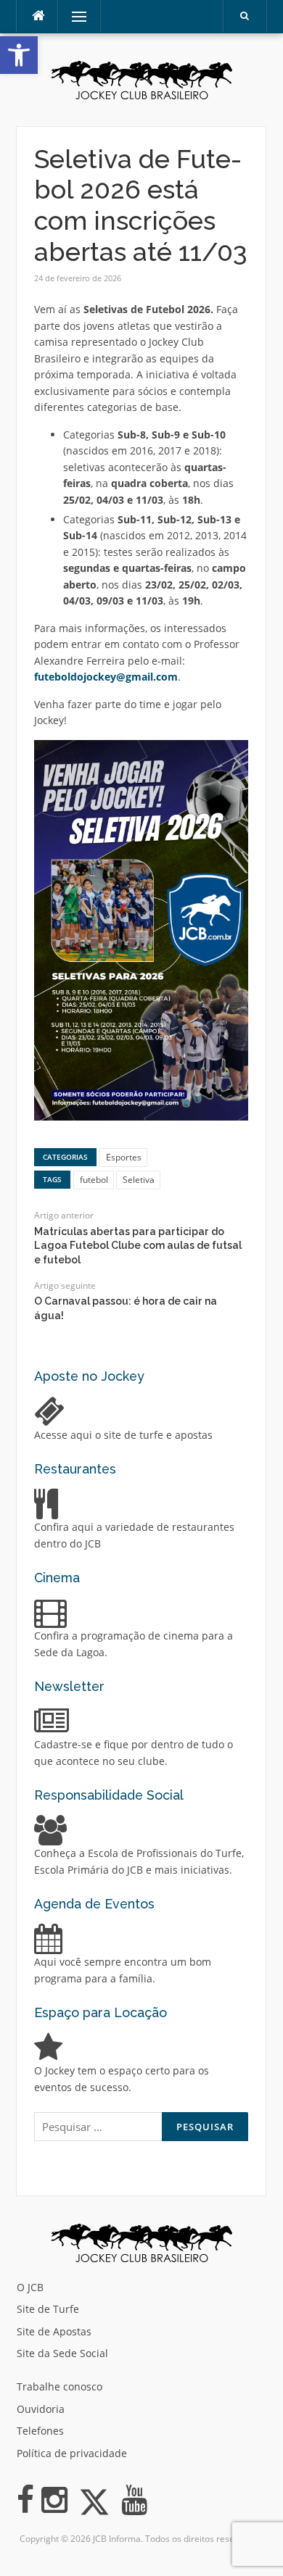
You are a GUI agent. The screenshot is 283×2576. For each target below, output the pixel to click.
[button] (19, 55)
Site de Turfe (48, 2309)
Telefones (40, 2431)
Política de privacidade (72, 2453)
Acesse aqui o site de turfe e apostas (123, 1435)
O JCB (30, 2287)
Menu (73, 16)
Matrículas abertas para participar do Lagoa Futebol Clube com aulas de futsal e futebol (138, 1246)
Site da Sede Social (62, 2353)
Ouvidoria (41, 2409)
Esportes (124, 1157)
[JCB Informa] (141, 79)
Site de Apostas (54, 2331)
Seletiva (139, 1180)
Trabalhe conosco (60, 2386)
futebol (94, 1180)
